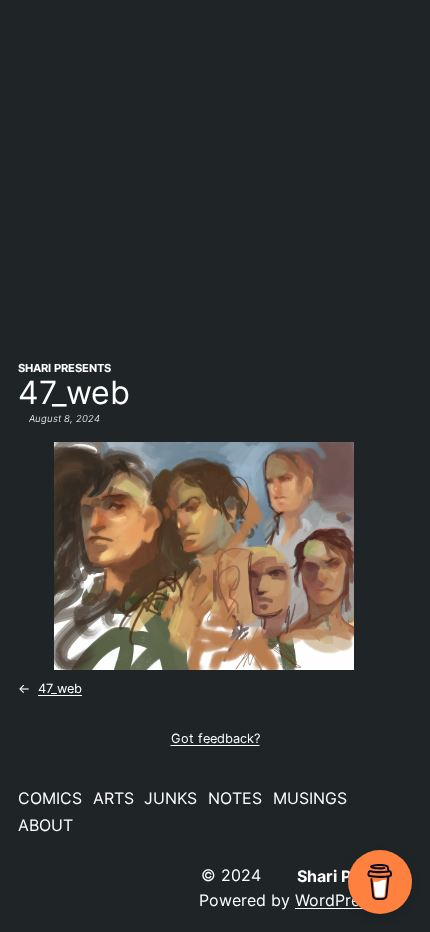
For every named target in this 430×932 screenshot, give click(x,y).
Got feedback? (215, 738)
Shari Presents (64, 368)
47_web (60, 688)
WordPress (335, 900)
